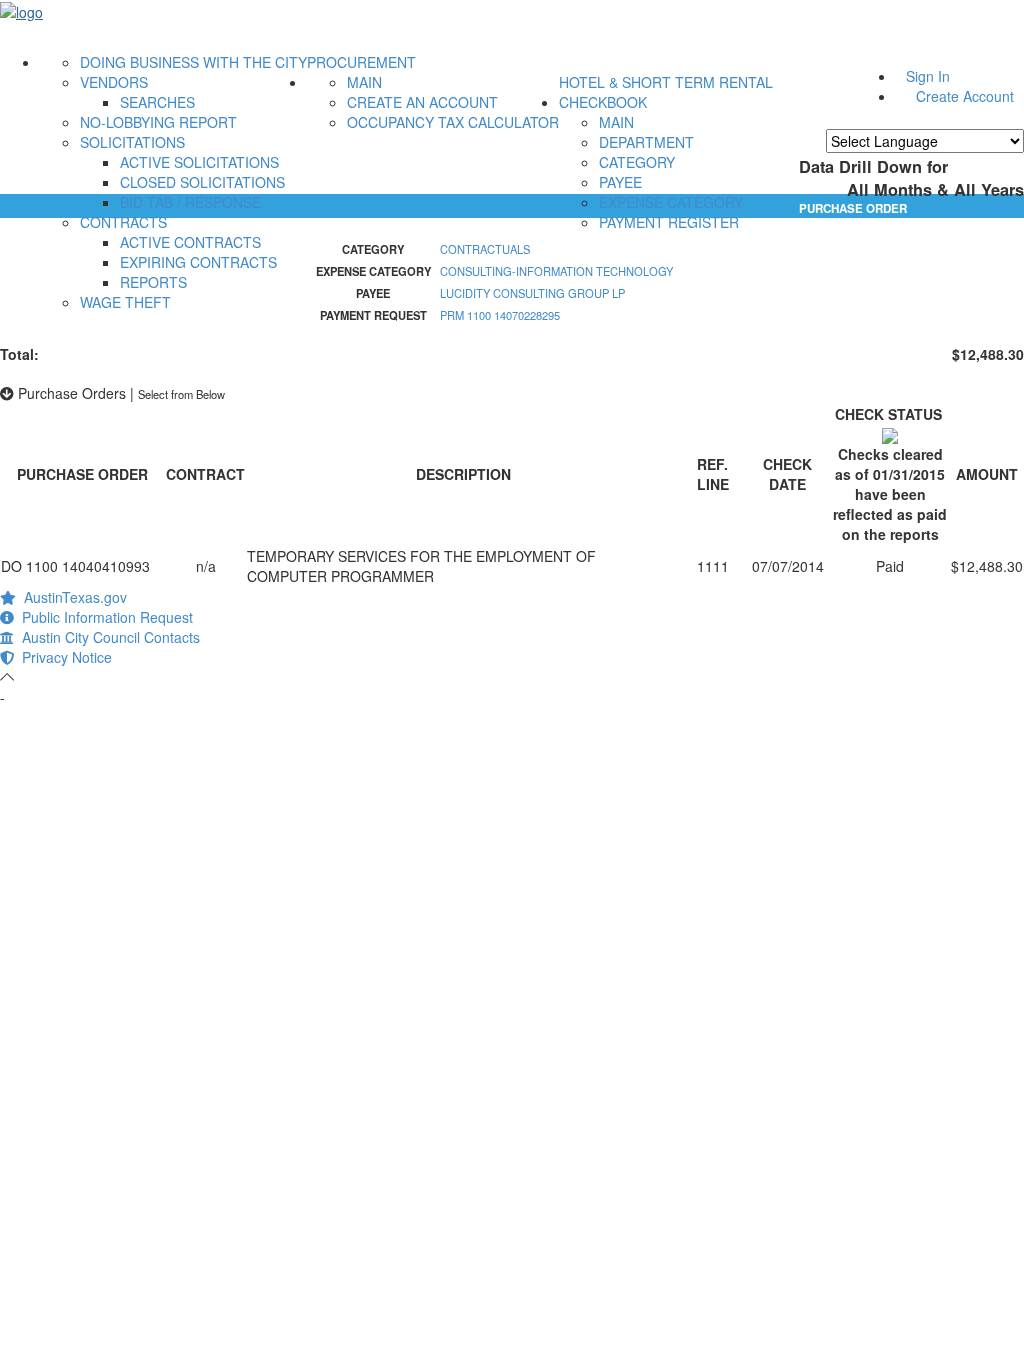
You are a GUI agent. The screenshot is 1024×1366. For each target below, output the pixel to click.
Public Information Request (103, 617)
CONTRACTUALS (485, 249)
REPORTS (153, 282)
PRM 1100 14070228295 (500, 315)
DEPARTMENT (646, 142)
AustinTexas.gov (71, 597)
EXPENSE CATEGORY (671, 202)
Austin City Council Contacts (107, 637)
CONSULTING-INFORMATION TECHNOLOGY (556, 271)
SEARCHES (157, 102)
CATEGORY (637, 162)
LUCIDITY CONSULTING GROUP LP (532, 293)
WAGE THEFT (125, 302)
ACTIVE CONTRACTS (190, 242)
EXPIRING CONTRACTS (198, 262)
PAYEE (620, 182)
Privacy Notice (63, 657)
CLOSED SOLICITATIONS (202, 182)
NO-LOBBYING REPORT (158, 122)
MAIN (364, 82)
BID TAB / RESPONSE (190, 202)
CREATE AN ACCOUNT (422, 102)
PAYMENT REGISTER (669, 222)
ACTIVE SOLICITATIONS (199, 162)
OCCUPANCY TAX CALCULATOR (453, 122)
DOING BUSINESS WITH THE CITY (193, 62)
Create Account (965, 96)
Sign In (928, 76)
